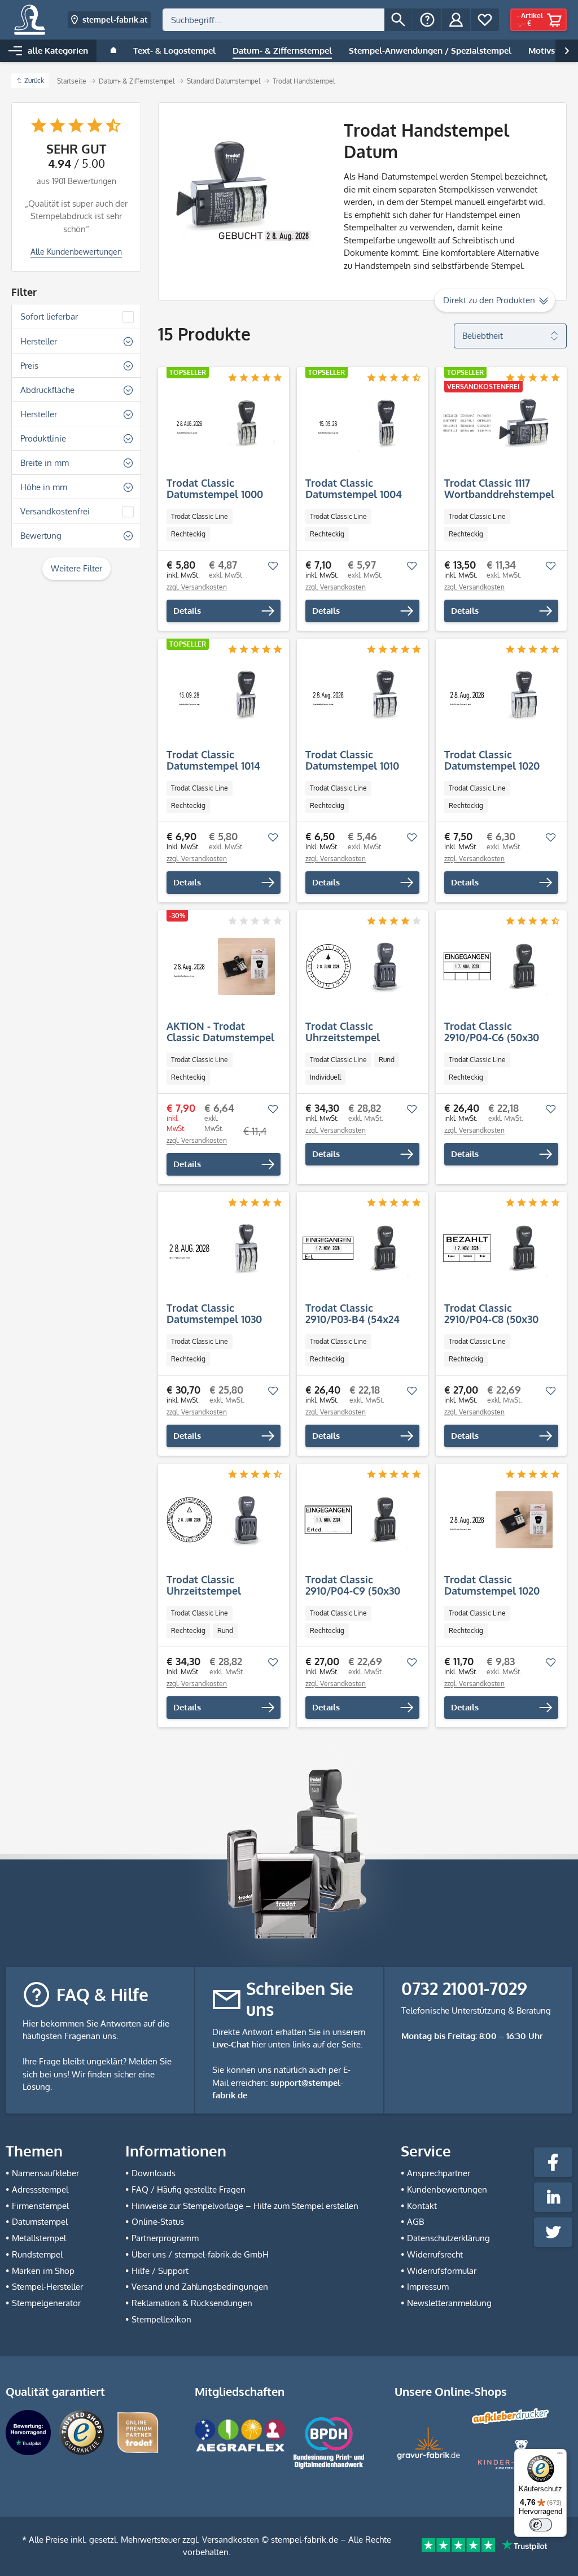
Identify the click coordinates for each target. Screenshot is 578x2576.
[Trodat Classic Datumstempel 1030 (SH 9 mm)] (218, 1248)
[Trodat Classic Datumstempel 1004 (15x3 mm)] (357, 423)
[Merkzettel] (485, 20)
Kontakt (422, 2206)
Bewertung (41, 536)
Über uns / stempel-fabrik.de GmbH (200, 2254)
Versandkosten (231, 2540)
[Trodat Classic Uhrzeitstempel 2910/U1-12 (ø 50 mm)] (357, 967)
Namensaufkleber (45, 2173)
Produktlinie (43, 438)
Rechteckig (188, 534)
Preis (29, 366)
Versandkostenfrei (55, 511)
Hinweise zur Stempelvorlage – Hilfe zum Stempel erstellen (245, 2206)
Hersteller (39, 341)
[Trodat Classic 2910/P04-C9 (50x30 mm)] (357, 1520)
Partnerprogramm (165, 2238)
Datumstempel (40, 2222)
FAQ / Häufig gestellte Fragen (189, 2189)
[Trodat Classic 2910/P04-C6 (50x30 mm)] (496, 967)
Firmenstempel (40, 2206)
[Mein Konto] (456, 20)
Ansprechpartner (439, 2173)
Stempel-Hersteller (47, 2287)
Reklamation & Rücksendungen (192, 2303)
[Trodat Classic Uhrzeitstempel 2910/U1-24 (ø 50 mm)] (218, 1520)
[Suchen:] (273, 20)
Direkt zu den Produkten (489, 300)
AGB (415, 2222)
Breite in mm (45, 463)
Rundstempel (37, 2254)
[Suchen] (399, 20)
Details (187, 611)
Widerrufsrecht (435, 2254)
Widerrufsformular (442, 2271)
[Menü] (560, 2456)
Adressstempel (40, 2189)
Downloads (154, 2173)
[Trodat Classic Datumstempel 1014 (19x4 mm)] (218, 695)
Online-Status (158, 2222)
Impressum (428, 2287)
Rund (387, 1060)
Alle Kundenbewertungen (76, 252)
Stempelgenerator (46, 2303)
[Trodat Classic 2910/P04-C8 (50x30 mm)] (496, 1248)
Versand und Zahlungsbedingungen (200, 2287)
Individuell (325, 1077)
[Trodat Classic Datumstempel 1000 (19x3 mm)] (218, 423)
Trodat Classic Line (200, 516)
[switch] (541, 2525)
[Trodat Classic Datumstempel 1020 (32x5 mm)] (496, 695)
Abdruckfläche (47, 390)
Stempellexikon (161, 2319)
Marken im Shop (43, 2271)
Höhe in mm (44, 487)
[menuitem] (288, 20)
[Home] (113, 51)
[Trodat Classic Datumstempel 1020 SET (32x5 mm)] (496, 1520)
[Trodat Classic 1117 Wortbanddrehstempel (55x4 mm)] (496, 423)
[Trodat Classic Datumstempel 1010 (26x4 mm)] (357, 695)
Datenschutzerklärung (448, 2238)
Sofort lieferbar (49, 316)
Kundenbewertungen (447, 2189)
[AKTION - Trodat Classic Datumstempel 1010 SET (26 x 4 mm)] (218, 967)
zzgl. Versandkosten (197, 587)
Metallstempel (39, 2238)
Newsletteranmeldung (449, 2303)
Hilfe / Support (160, 2271)
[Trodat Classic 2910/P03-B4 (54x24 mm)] (357, 1248)
